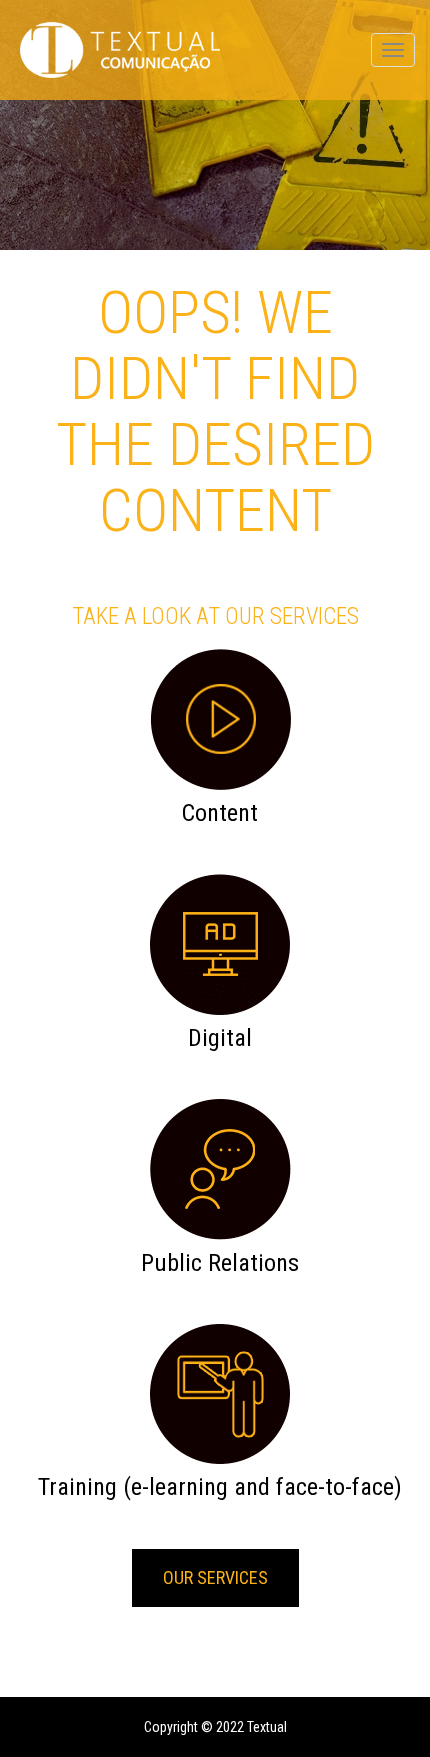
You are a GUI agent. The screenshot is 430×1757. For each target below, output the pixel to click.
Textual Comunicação (120, 50)
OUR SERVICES (215, 1577)
